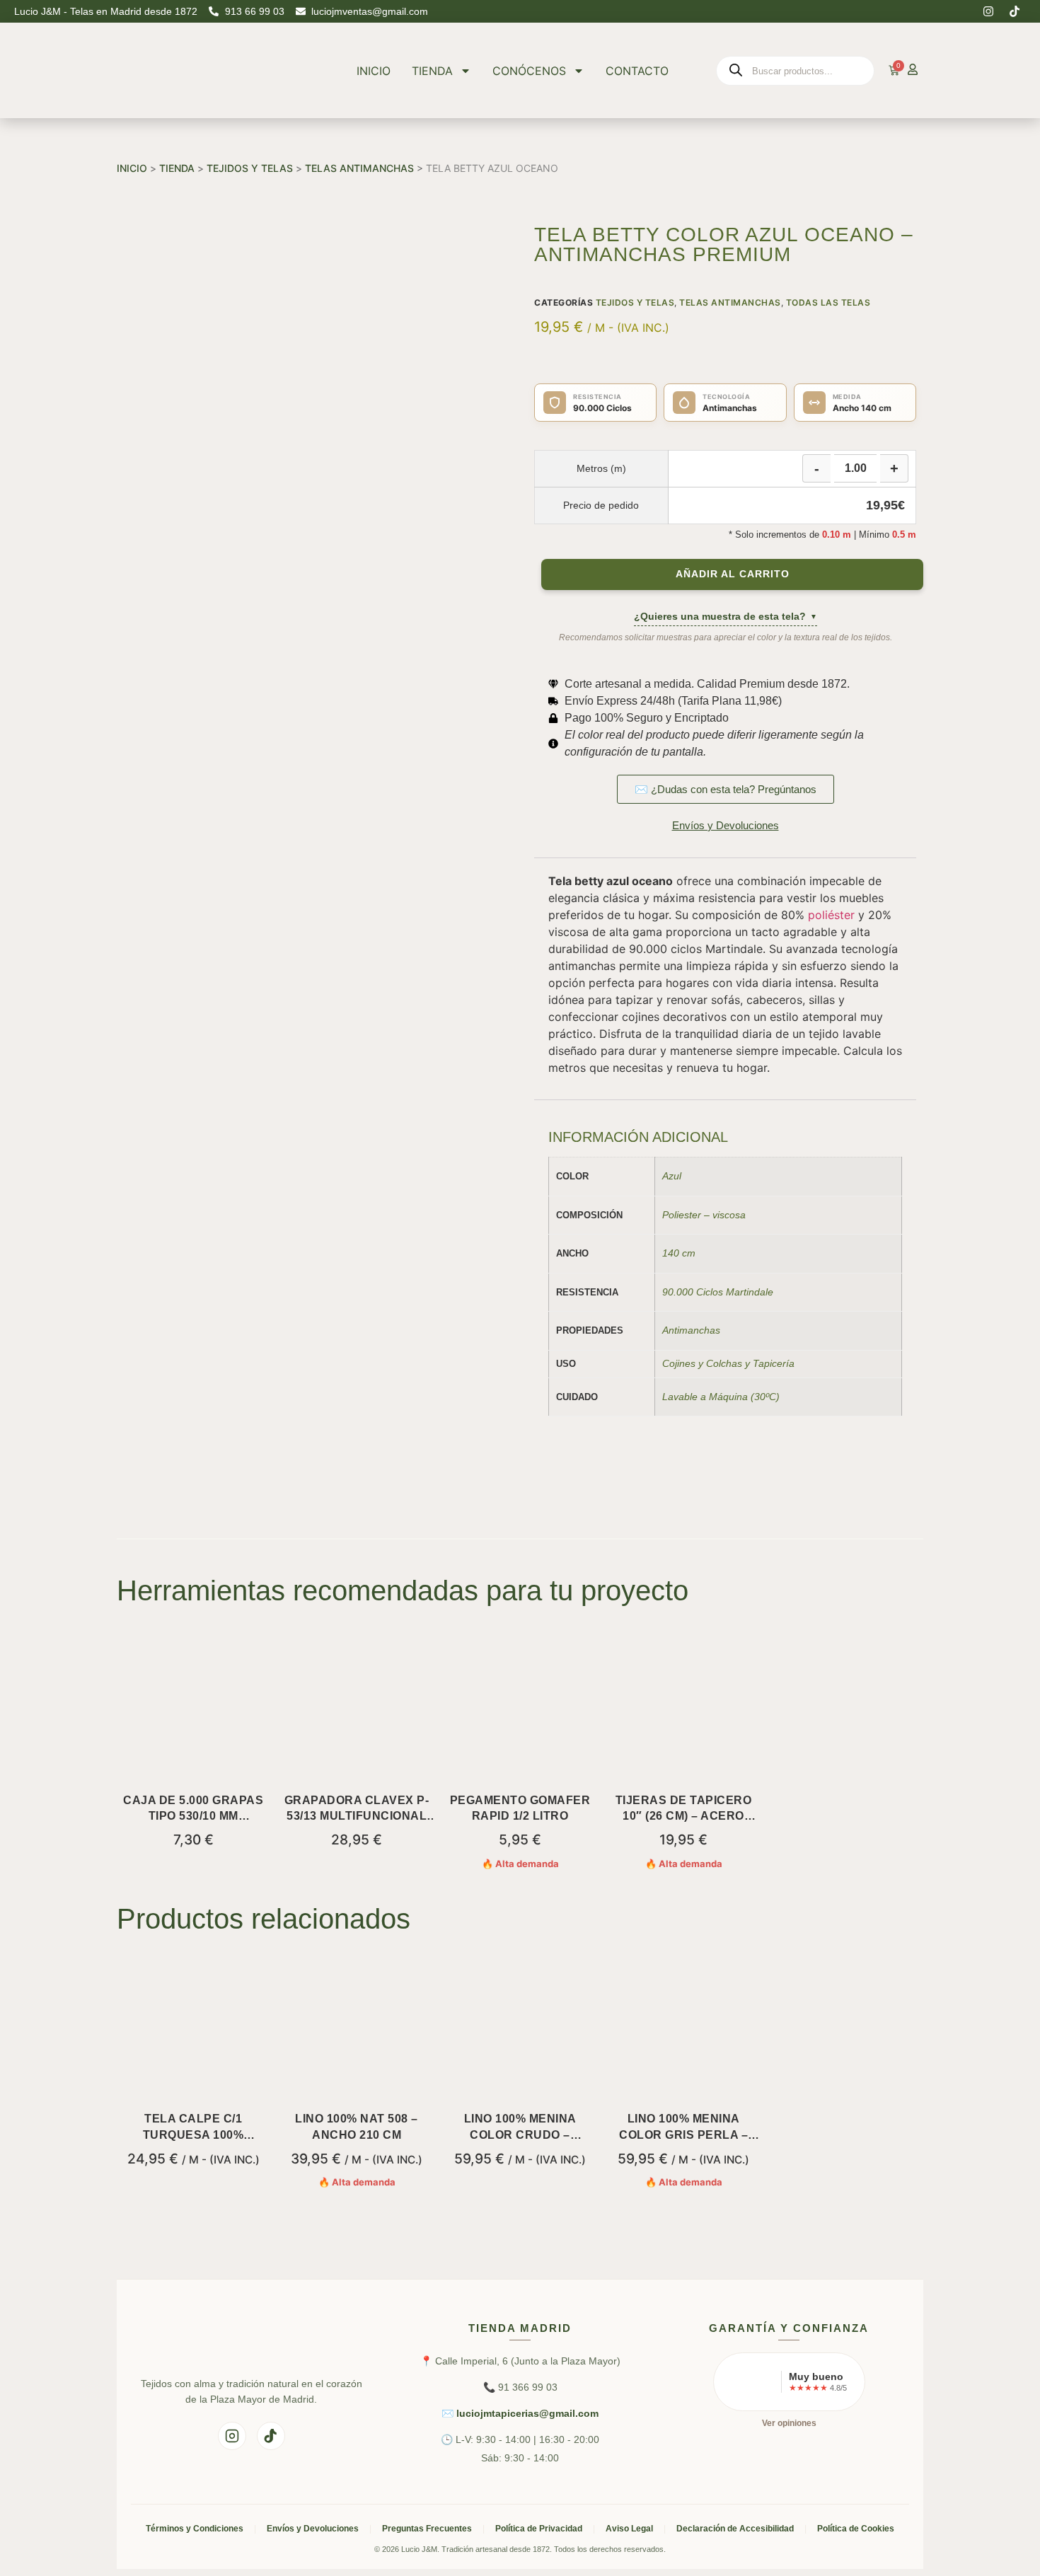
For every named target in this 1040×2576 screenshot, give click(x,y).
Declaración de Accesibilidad (735, 2529)
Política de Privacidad (539, 2529)
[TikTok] (271, 2436)
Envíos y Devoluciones (313, 2529)
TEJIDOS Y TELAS (250, 168)
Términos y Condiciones (195, 2529)
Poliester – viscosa (704, 1215)
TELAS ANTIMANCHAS (359, 168)
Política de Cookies (856, 2529)
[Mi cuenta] (913, 69)
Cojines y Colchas (702, 1363)
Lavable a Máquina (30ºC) (721, 1397)
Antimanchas (691, 1330)
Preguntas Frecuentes (427, 2529)
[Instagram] (988, 11)
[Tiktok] (1015, 11)
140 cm (679, 1253)
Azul (672, 1176)
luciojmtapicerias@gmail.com (527, 2413)
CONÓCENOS (529, 71)
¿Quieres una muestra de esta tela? (726, 616)
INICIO (374, 71)
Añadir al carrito (733, 574)
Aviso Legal (629, 2529)
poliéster (831, 915)
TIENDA (432, 71)
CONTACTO (637, 71)
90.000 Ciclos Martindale (718, 1292)
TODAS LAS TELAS (828, 302)
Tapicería (774, 1363)
